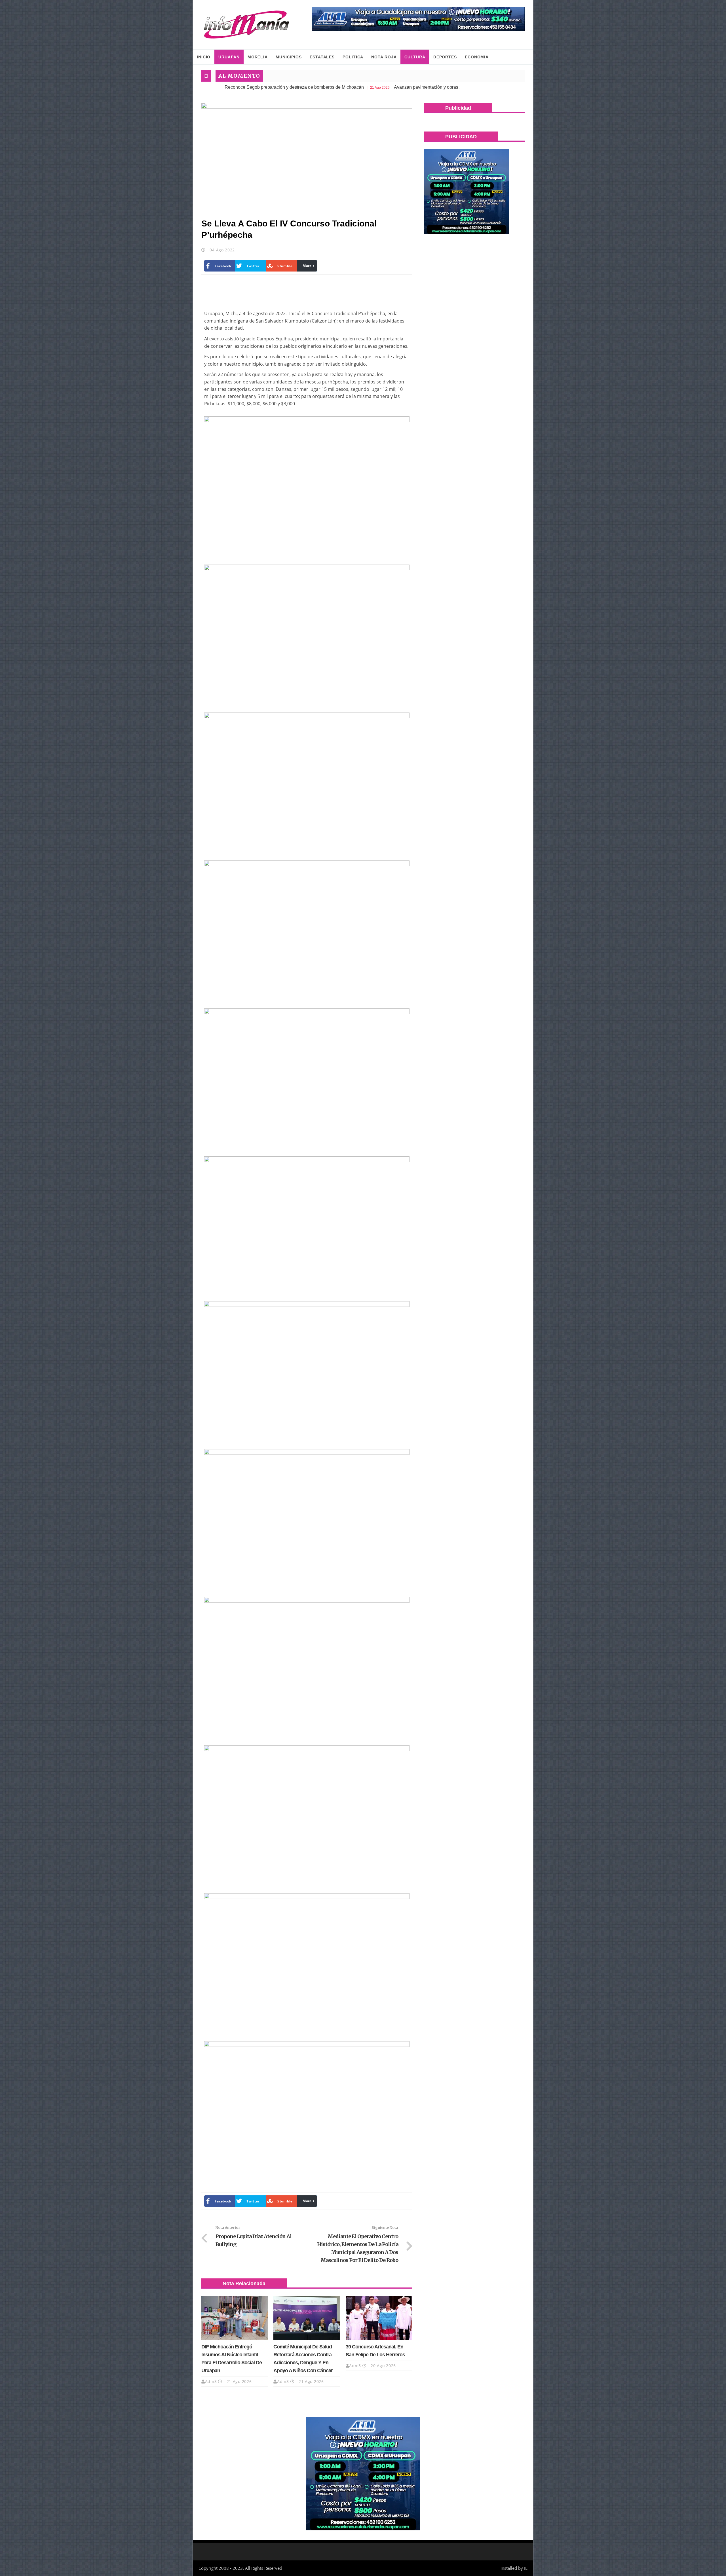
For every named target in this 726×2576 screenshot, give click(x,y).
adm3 (211, 2381)
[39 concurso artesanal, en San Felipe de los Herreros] (379, 2318)
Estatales (322, 57)
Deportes (445, 57)
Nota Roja (384, 57)
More (307, 266)
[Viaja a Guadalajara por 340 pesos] (418, 19)
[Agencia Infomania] (247, 25)
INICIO (204, 57)
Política (353, 57)
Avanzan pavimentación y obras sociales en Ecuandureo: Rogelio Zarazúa (337, 87)
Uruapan (229, 57)
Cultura (415, 57)
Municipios (289, 57)
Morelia (258, 57)
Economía (477, 57)
